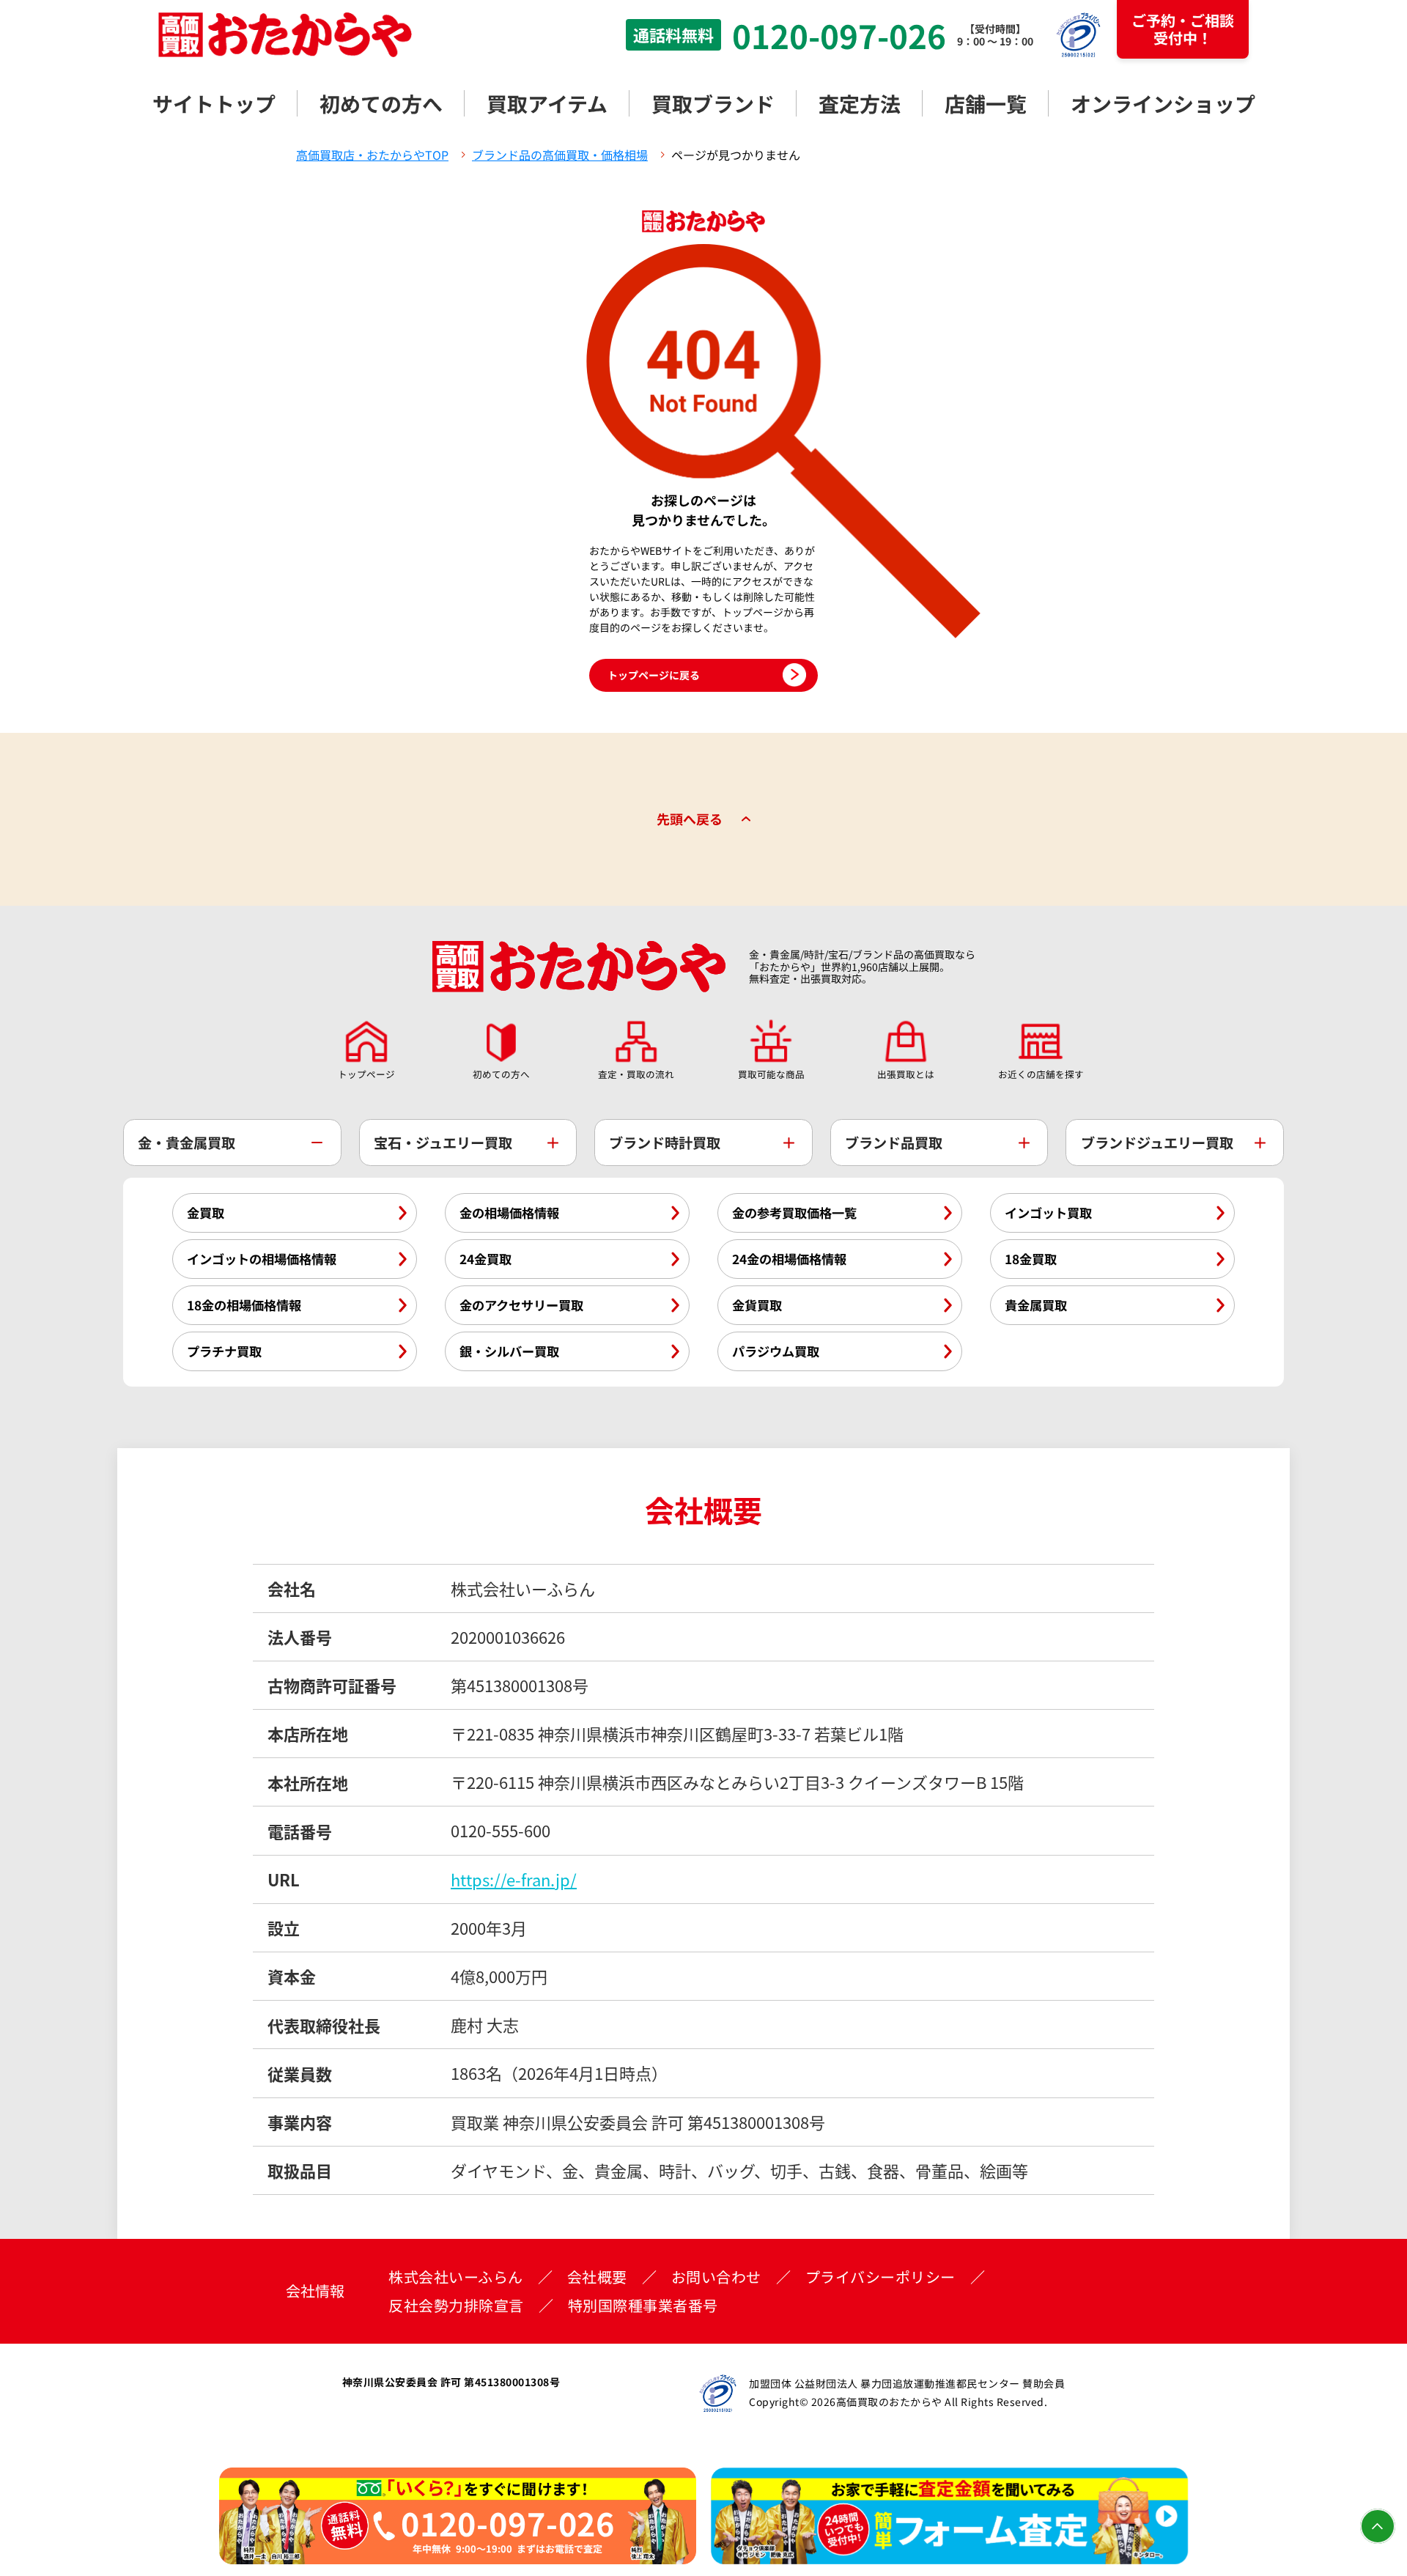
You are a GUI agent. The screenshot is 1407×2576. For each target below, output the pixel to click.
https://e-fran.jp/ (514, 1879)
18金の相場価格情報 (244, 1305)
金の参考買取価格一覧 (794, 1213)
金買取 (206, 1213)
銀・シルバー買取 (509, 1351)
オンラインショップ (1163, 103)
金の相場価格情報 (509, 1213)
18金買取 (1031, 1259)
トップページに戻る (654, 675)
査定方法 (860, 103)
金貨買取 (757, 1305)
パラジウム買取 (776, 1351)
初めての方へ (381, 103)
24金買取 (485, 1259)
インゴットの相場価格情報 (262, 1259)
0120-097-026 (839, 35)
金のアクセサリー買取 (521, 1305)
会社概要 (597, 2277)
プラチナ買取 (224, 1351)
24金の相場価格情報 (789, 1259)
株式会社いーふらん (456, 2277)
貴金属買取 (1036, 1305)
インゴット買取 (1048, 1213)
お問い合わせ (716, 2277)
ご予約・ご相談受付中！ (1183, 29)
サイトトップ (214, 103)
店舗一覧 (986, 103)
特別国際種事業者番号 (643, 2306)
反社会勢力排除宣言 (456, 2306)
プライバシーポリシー (880, 2277)
